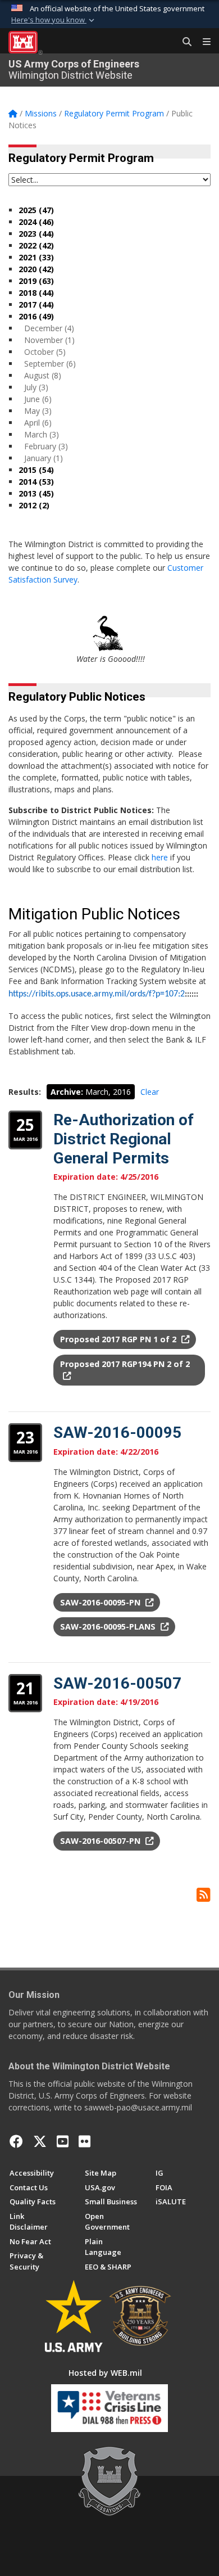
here (160, 857)
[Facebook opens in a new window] (16, 2141)
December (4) (49, 328)
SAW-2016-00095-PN (101, 1602)
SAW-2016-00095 (117, 1433)
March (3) (42, 434)
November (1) (49, 340)
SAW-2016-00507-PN (101, 1841)
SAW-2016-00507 (117, 1683)
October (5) (45, 352)
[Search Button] (183, 42)
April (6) (38, 423)
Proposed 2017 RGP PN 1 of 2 (119, 1339)
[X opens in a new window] (40, 2141)
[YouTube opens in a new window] (63, 2141)
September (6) (50, 364)
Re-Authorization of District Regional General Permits (124, 1139)
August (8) (43, 375)
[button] (54, 20)
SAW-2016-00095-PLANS (109, 1627)
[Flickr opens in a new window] (85, 2141)
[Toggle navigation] (202, 42)
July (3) (36, 387)
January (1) (44, 458)
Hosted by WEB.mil (105, 2373)
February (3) (46, 446)
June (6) (38, 399)
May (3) (38, 411)
